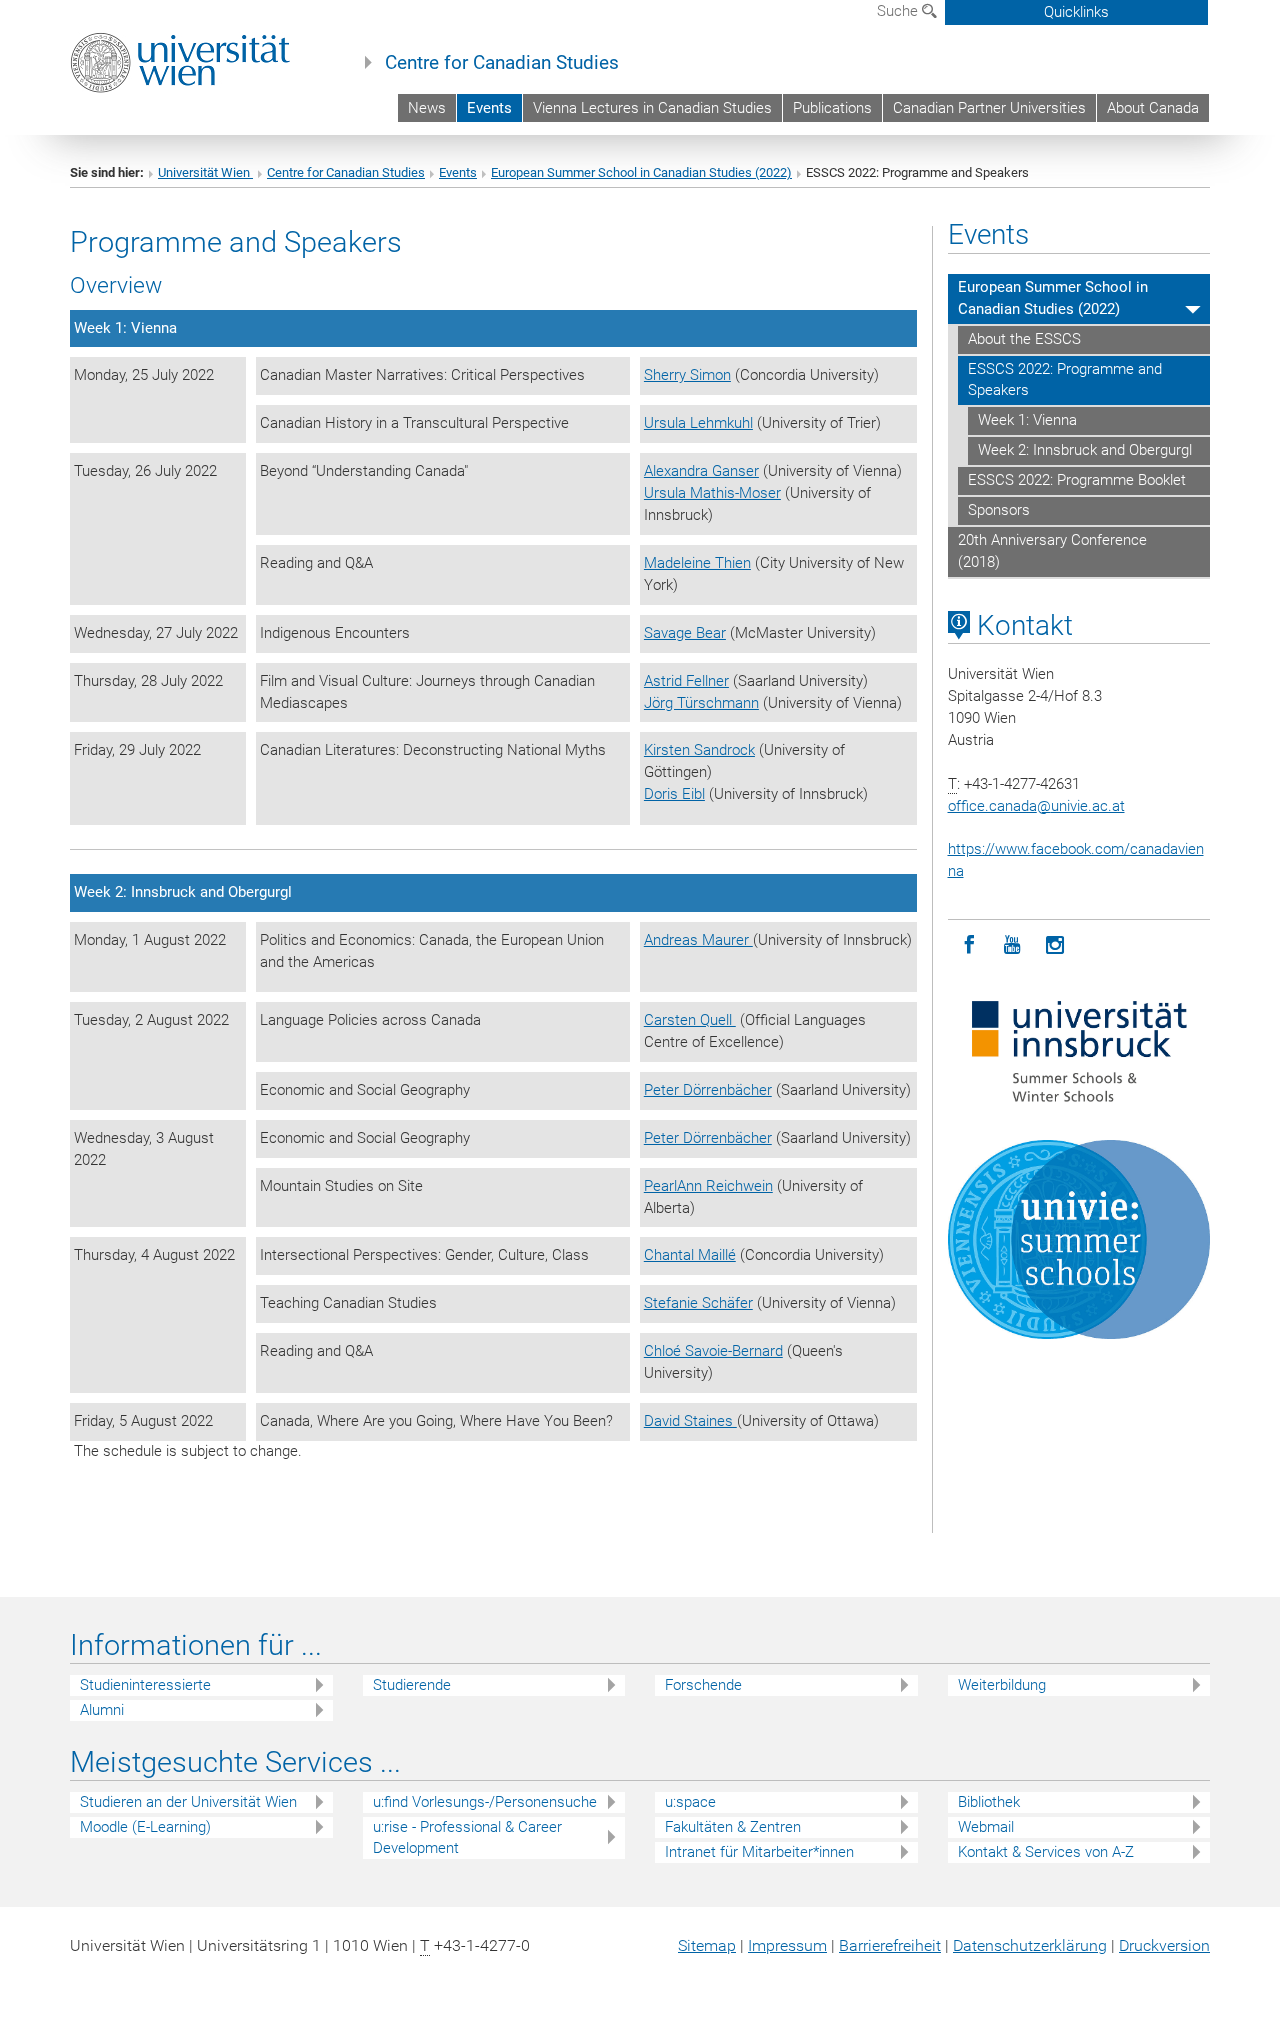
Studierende (412, 1685)
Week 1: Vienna (1027, 420)
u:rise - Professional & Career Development (467, 1837)
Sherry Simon (687, 375)
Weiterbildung (1002, 1685)
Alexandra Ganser (701, 471)
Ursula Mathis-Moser (712, 493)
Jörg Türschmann (701, 703)
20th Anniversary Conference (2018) (1052, 551)
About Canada (1153, 108)
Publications (832, 108)
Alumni (102, 1710)
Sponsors (999, 510)
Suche (899, 11)
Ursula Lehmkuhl (698, 423)
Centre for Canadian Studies (502, 63)
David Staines (690, 1421)
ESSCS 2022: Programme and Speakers (1065, 380)
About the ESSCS (1024, 339)
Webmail (986, 1827)
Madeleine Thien (697, 563)
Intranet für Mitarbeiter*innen (759, 1852)
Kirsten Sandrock (699, 750)
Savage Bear (685, 633)
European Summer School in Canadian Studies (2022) (641, 172)
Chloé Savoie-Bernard (713, 1351)
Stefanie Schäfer (698, 1303)
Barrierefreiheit (890, 1945)
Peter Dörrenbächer (708, 1090)
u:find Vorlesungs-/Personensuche (485, 1802)
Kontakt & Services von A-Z (1046, 1852)
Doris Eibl (674, 794)
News (427, 108)
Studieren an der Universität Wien (188, 1802)
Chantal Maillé (690, 1255)
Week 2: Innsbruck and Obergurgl (1085, 450)
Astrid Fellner (686, 681)
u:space (690, 1802)
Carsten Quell (690, 1020)
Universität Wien (205, 172)
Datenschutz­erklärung (1030, 1945)
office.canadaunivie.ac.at (1036, 806)
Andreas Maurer (698, 940)
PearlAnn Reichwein (708, 1186)
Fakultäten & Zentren (733, 1827)
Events (489, 108)
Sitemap (707, 1945)
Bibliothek (989, 1802)
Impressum (787, 1945)
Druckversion (1164, 1945)
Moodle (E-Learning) (145, 1827)
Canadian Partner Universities (989, 108)
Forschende (703, 1685)
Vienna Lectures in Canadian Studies (652, 108)
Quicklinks (1076, 12)
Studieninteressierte (145, 1685)
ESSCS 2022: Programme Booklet (1077, 480)
